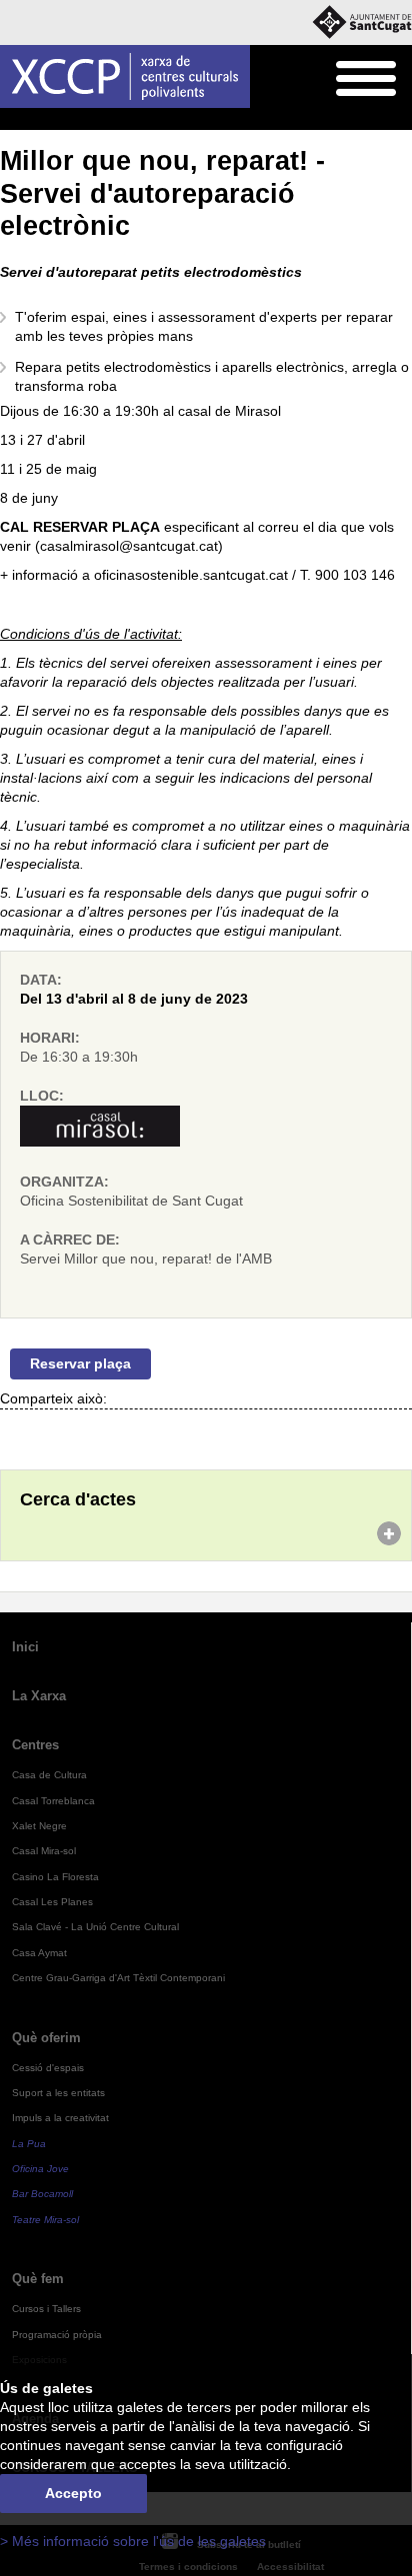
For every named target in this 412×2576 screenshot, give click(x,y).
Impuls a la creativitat (60, 2118)
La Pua (29, 2144)
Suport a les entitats (58, 2093)
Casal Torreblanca (53, 1801)
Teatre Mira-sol (45, 2220)
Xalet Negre (39, 1826)
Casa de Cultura (49, 1775)
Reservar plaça (80, 1364)
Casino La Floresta (55, 1877)
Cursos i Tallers (46, 2309)
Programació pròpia (57, 2335)
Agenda (54, 120)
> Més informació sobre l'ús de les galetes (133, 2542)
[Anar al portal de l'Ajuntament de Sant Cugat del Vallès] (362, 22)
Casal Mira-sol (44, 1851)
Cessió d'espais (48, 2068)
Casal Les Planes (52, 1902)
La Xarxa (39, 1696)
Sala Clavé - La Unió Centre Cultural (95, 1927)
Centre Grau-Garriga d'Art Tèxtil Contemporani (118, 1978)
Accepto (73, 2494)
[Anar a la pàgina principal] (125, 76)
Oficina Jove (40, 2169)
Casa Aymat (39, 1953)
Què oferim (46, 2038)
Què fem (38, 2279)
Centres (35, 1745)
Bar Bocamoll (42, 2194)
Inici (11, 120)
